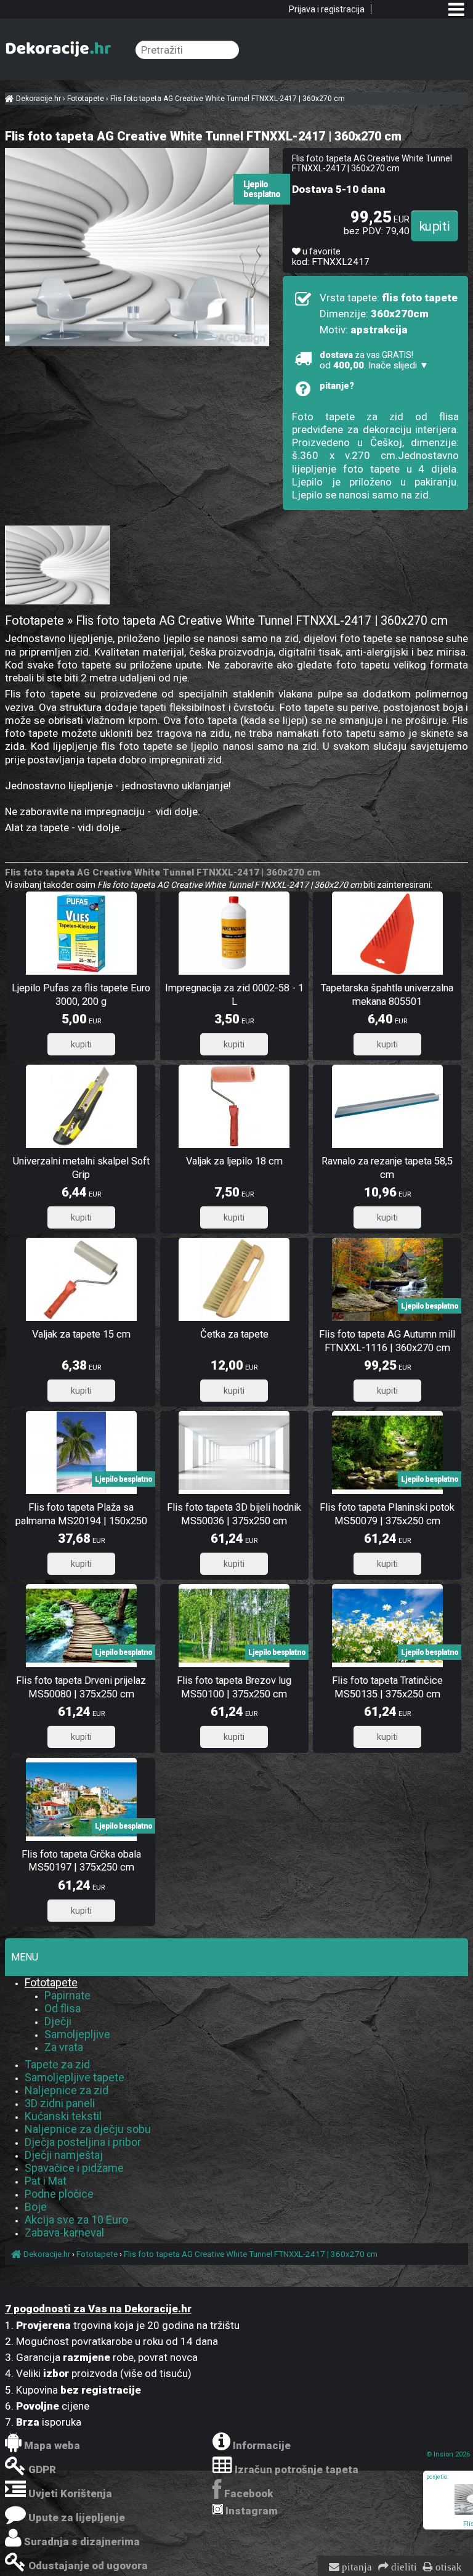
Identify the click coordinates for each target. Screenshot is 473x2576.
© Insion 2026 (448, 2454)
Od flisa (63, 2008)
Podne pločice (59, 2194)
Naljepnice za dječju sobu (88, 2129)
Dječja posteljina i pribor (83, 2142)
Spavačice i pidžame (74, 2168)
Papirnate (67, 1995)
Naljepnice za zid (67, 2090)
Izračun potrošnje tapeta (297, 2469)
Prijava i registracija (327, 9)
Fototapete (51, 1982)
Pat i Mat (46, 2181)
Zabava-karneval (64, 2233)
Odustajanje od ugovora (88, 2566)
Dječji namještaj (64, 2155)
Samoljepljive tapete (75, 2077)
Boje (36, 2207)
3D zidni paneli (60, 2103)
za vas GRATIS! (374, 360)
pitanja (356, 2567)
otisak (447, 2567)
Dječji (58, 2021)
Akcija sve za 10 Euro (76, 2220)
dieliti (403, 2567)
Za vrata (64, 2047)
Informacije (262, 2445)
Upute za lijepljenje (77, 2517)
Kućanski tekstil (63, 2116)
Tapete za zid (57, 2064)
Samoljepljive (77, 2034)
